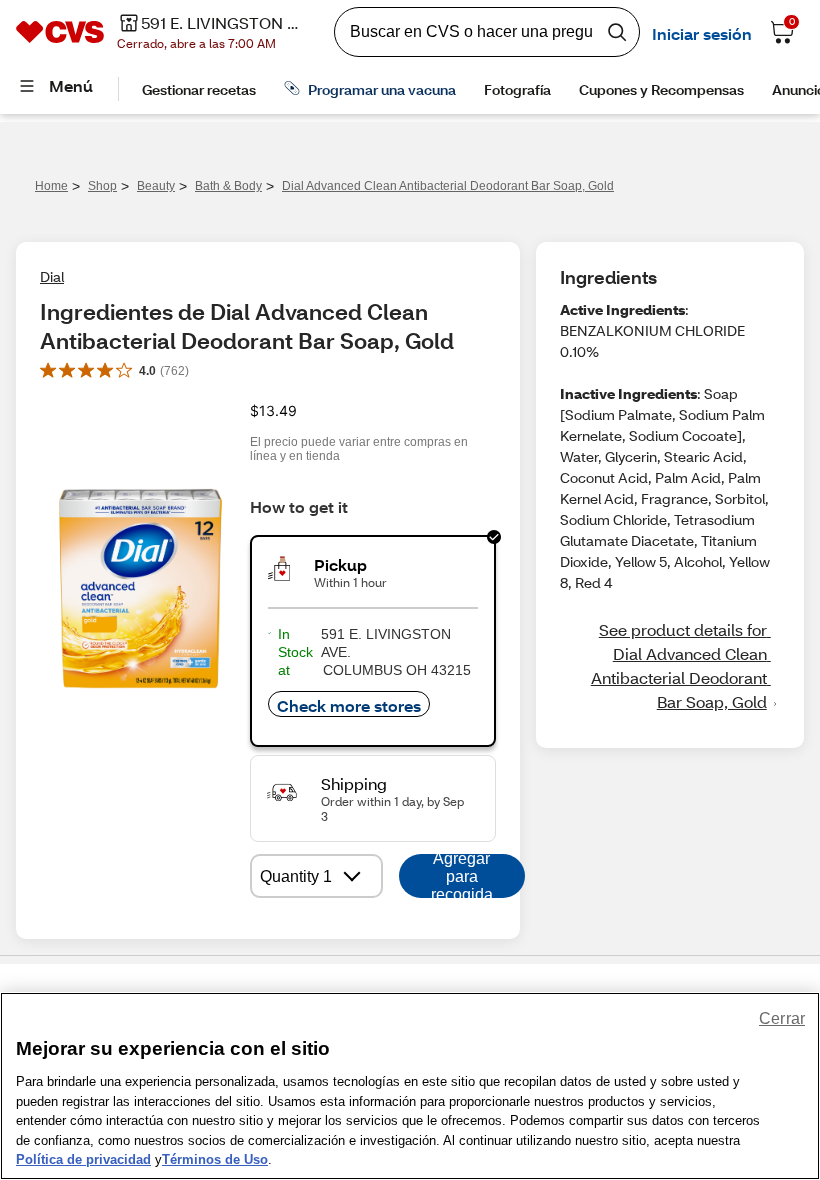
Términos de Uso (215, 1159)
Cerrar (782, 1018)
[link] (670, 666)
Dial (52, 276)
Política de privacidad (83, 1159)
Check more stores (349, 705)
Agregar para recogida (462, 876)
